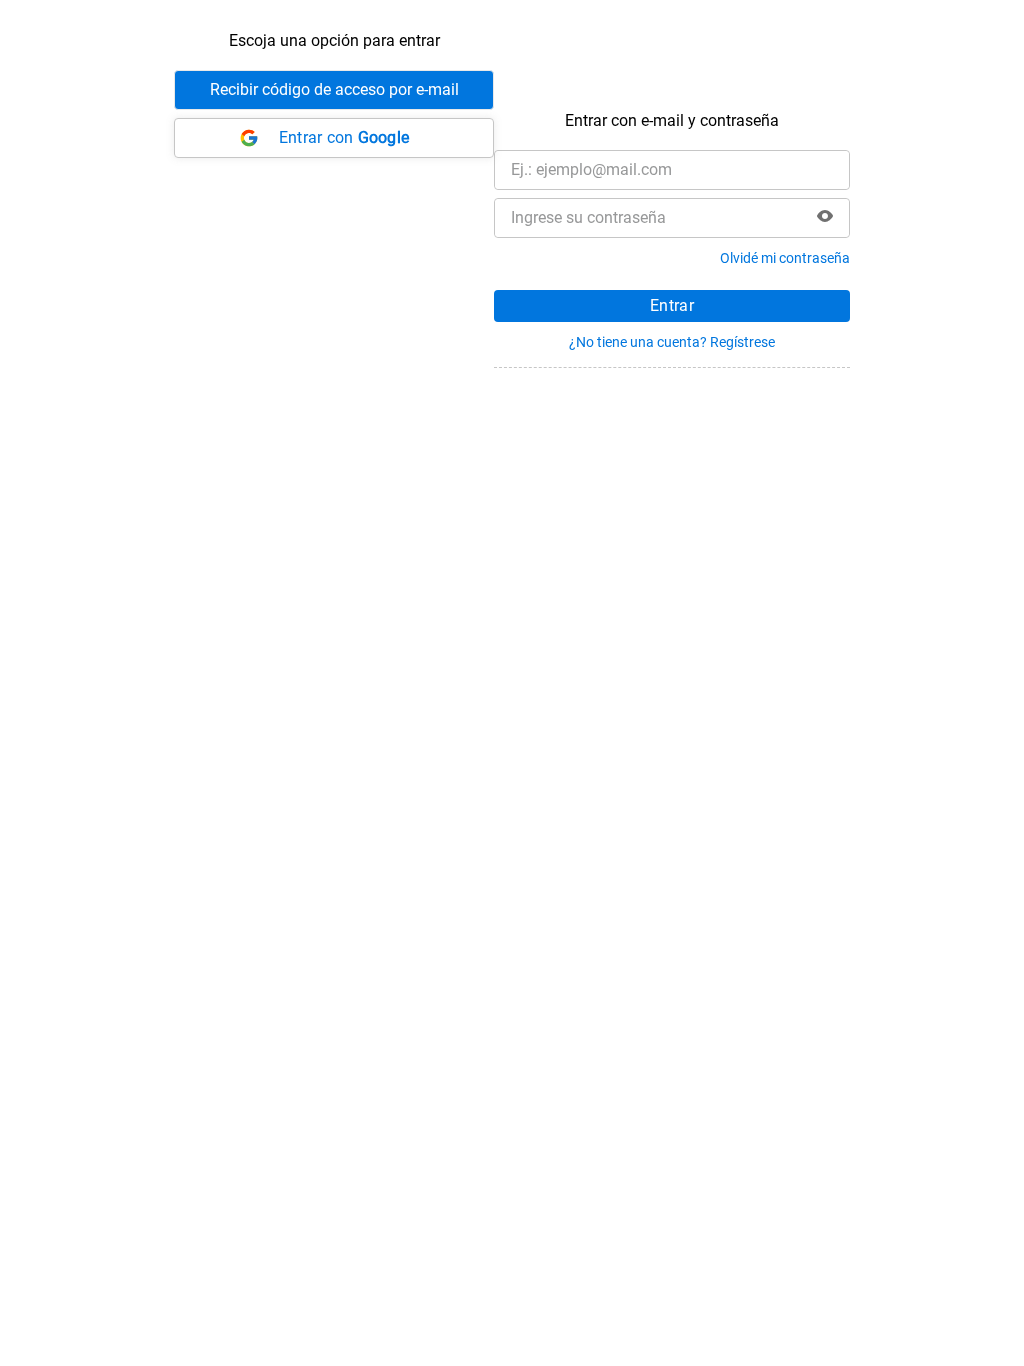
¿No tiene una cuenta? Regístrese (672, 342)
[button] (825, 218)
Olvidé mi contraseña (785, 258)
